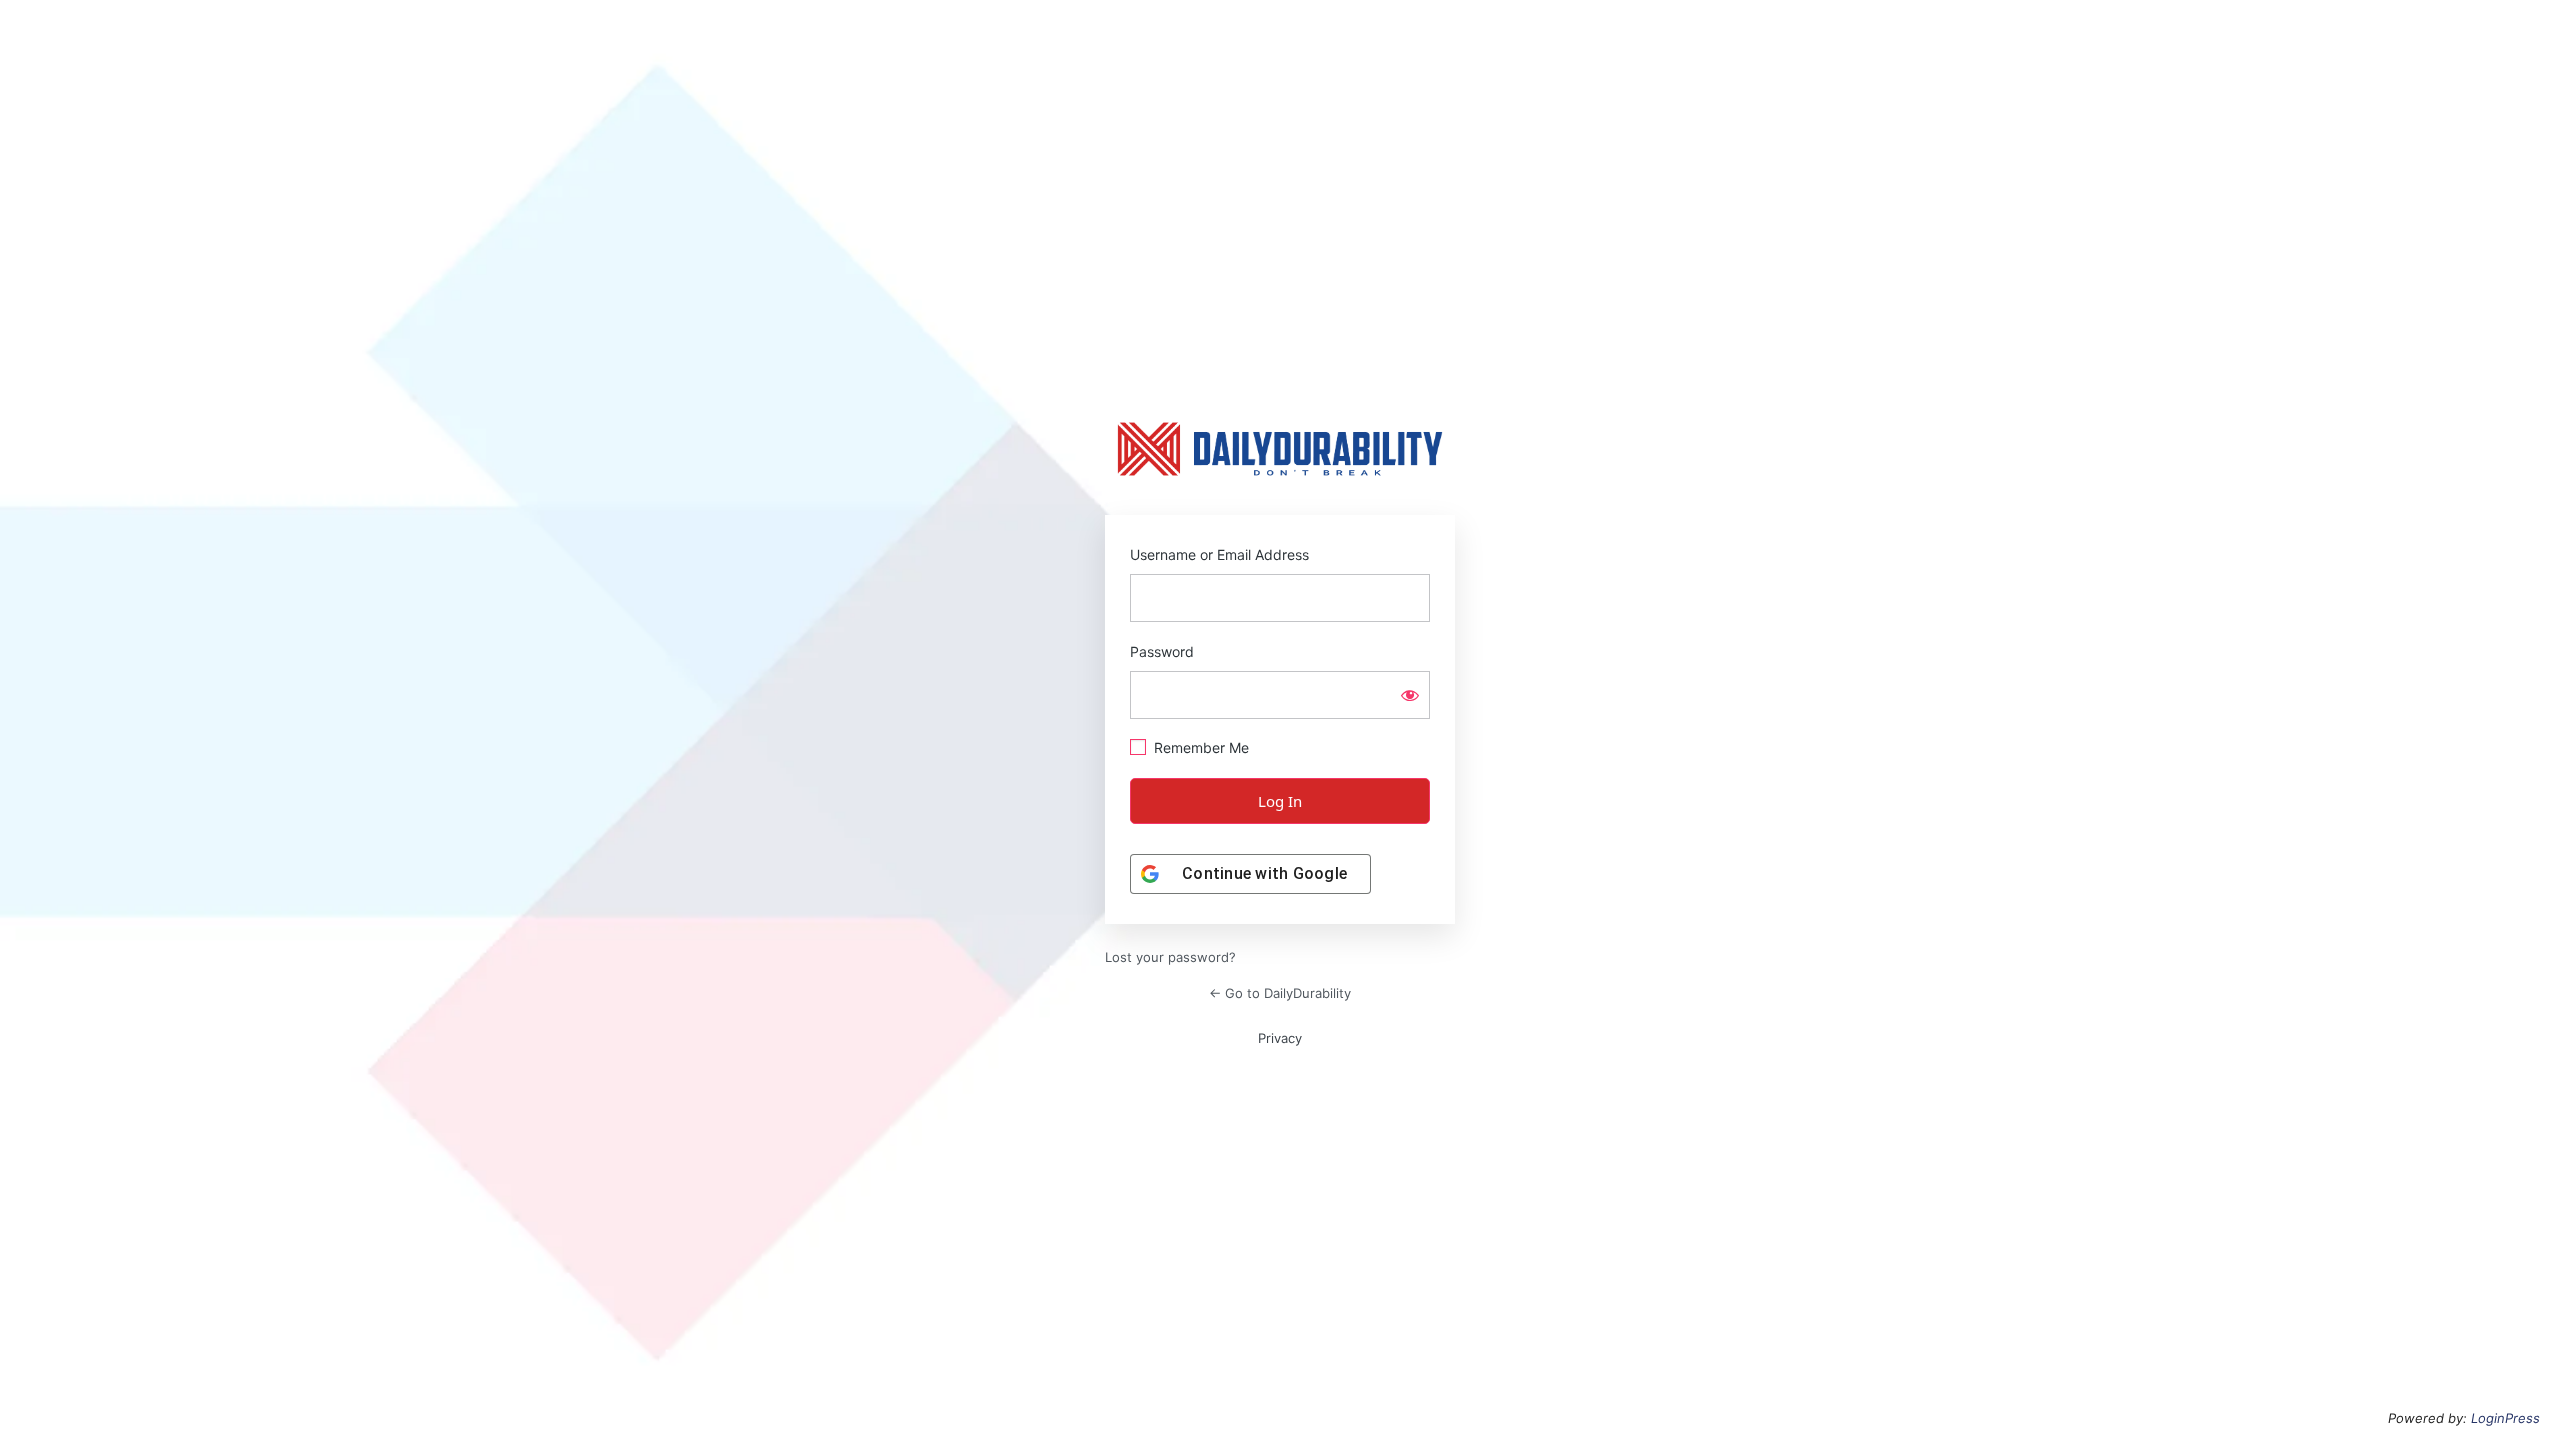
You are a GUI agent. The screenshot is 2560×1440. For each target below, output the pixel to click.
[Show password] (1410, 695)
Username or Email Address (1219, 554)
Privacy (1280, 1038)
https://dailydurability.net (1280, 449)
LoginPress (2505, 1418)
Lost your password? (1170, 957)
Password (1162, 651)
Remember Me (1201, 747)
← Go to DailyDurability (1280, 993)
